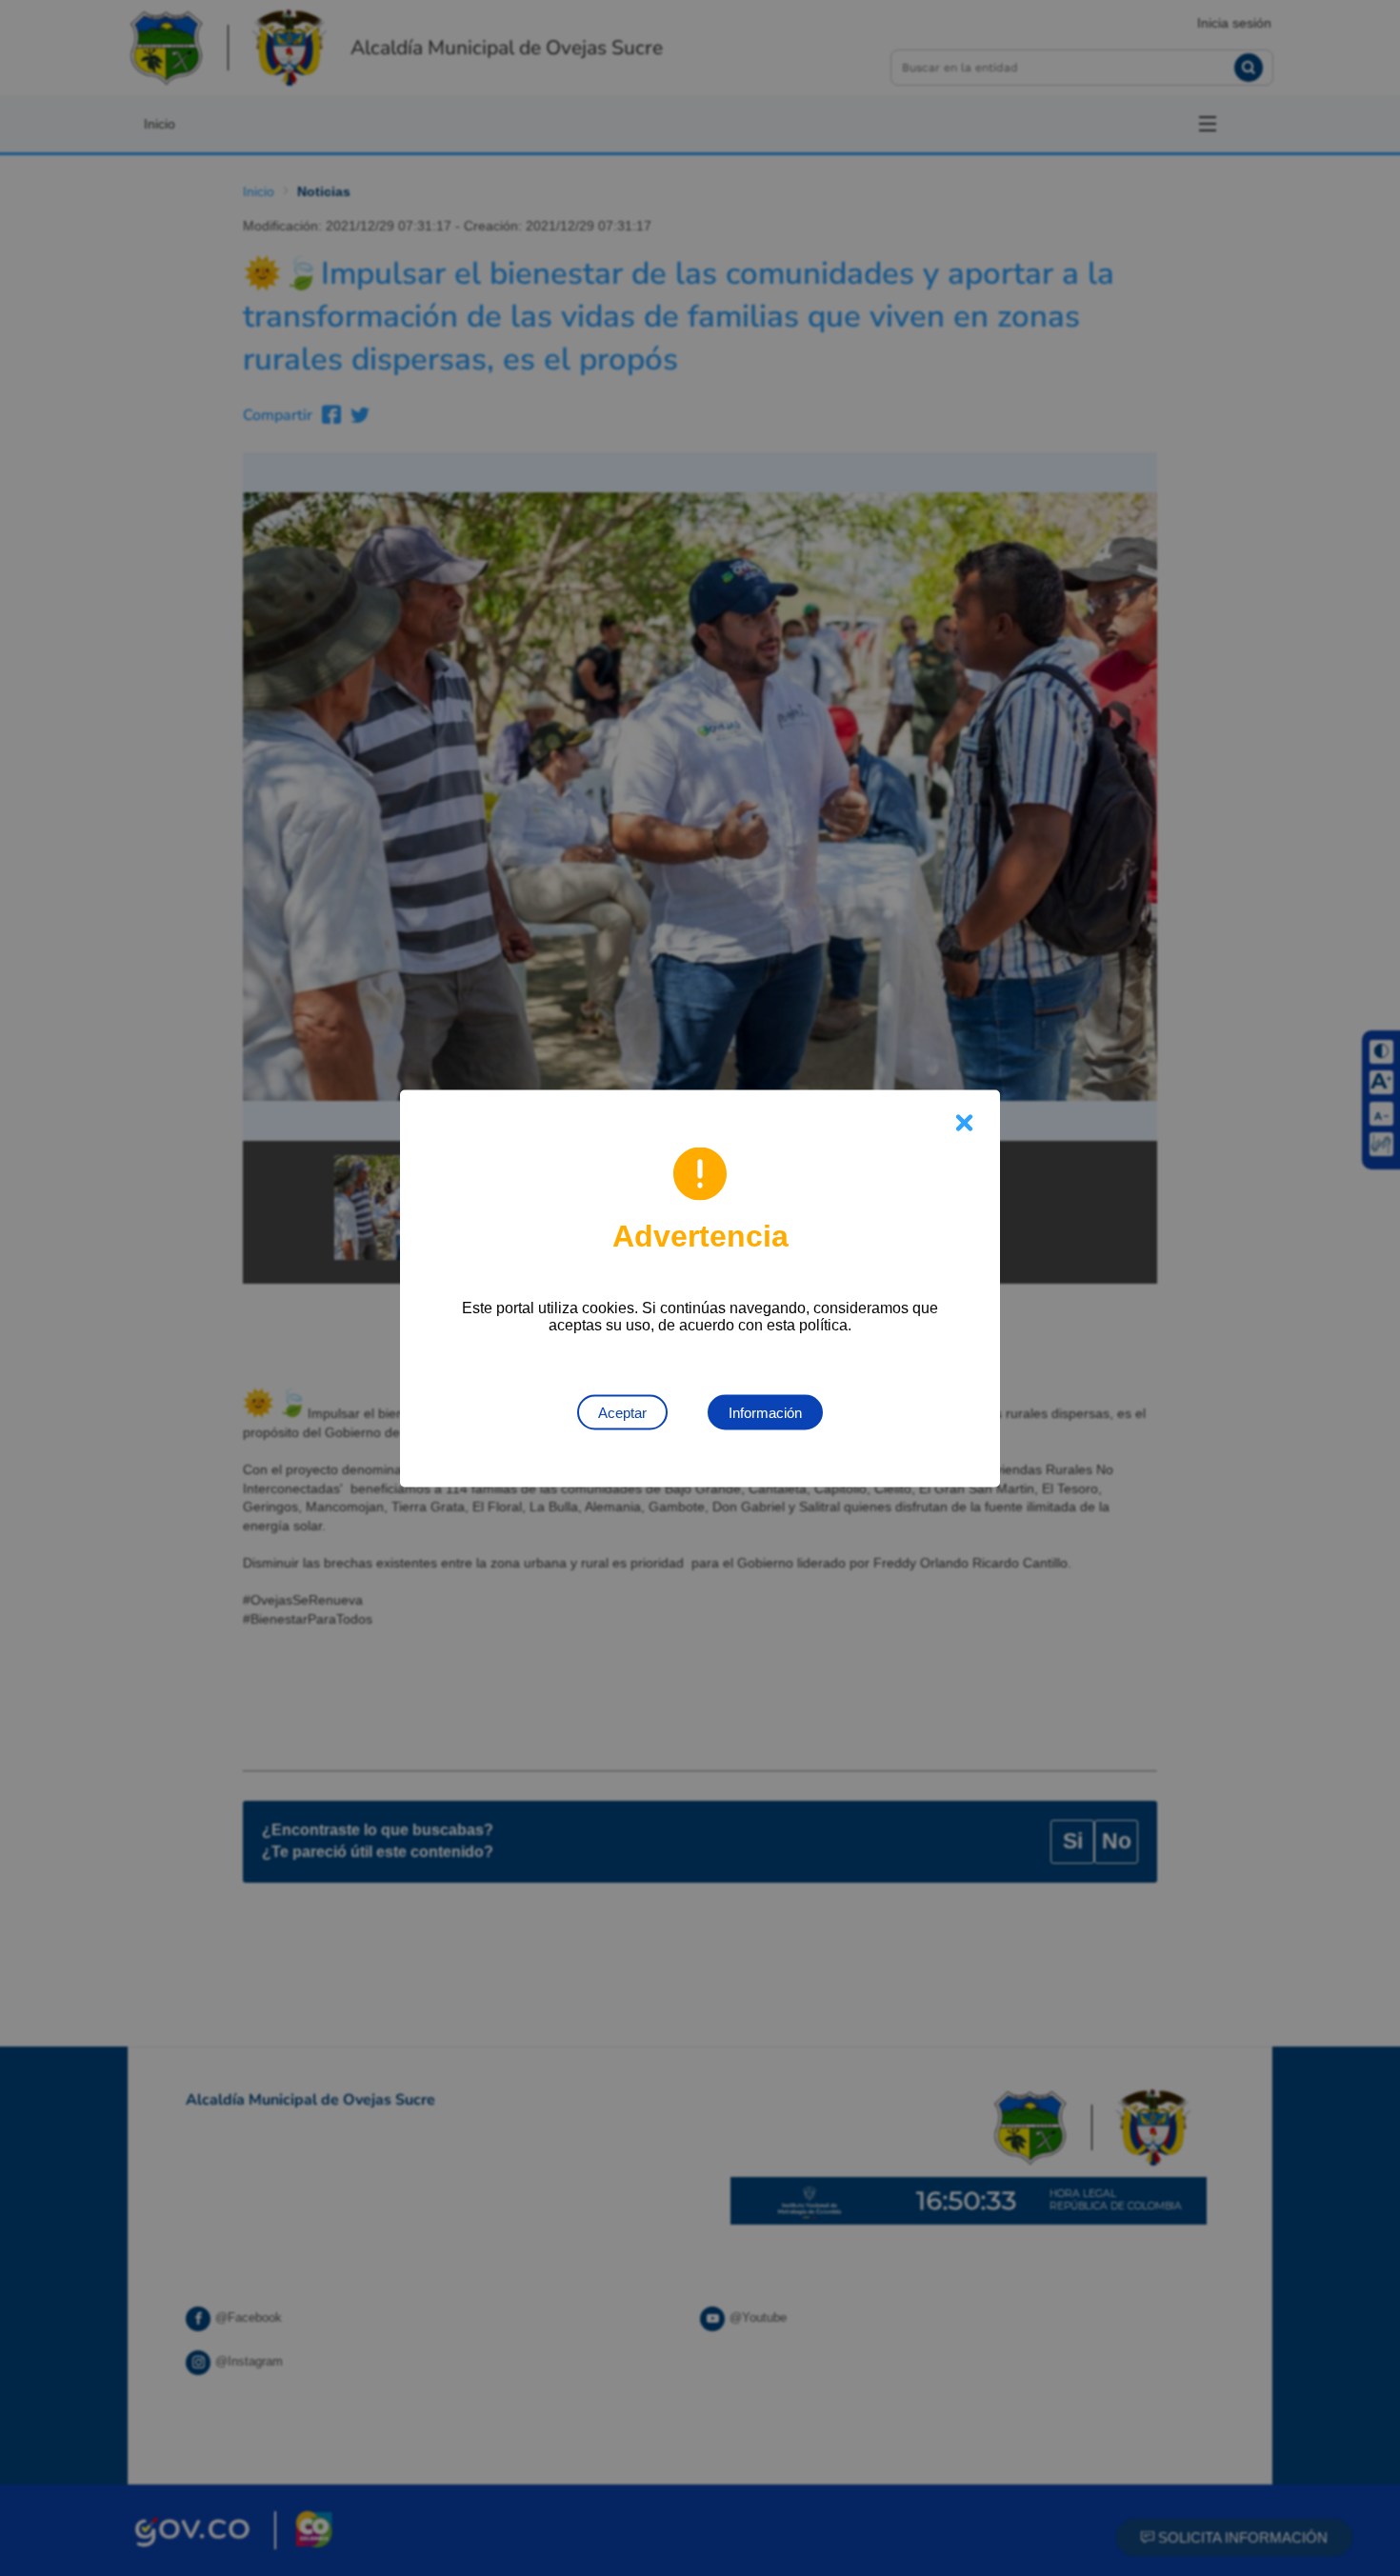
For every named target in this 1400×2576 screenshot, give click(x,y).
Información (765, 1412)
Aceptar (622, 1412)
